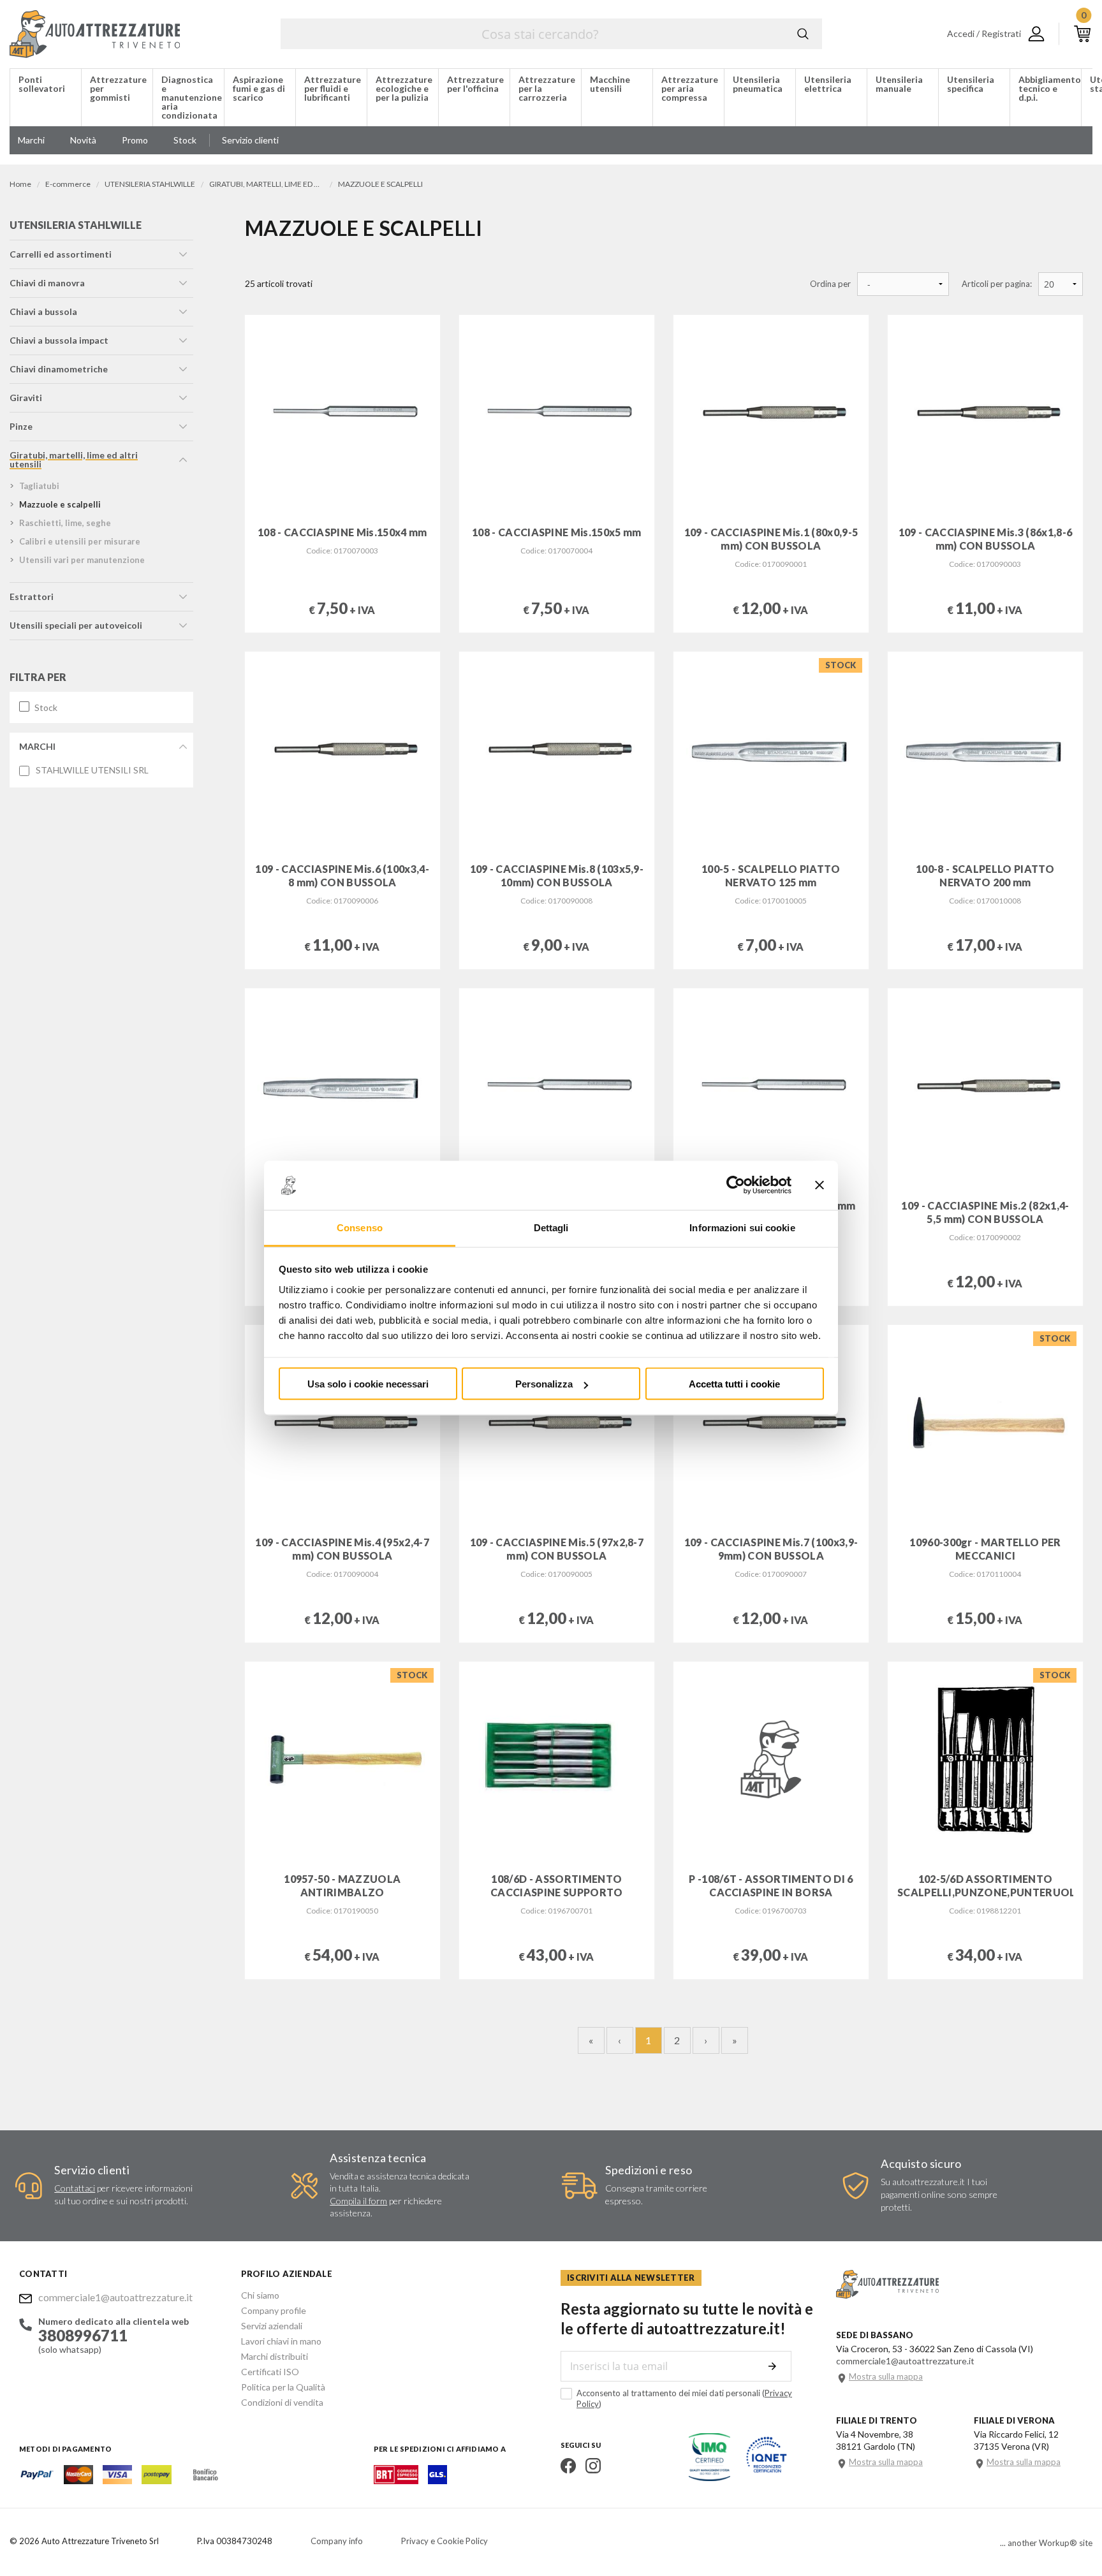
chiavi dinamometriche (59, 369)
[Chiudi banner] (819, 1185)
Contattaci (75, 2188)
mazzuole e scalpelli (60, 504)
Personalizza (544, 1384)
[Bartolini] (396, 2480)
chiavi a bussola (43, 311)
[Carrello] (1082, 34)
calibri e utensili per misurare (80, 541)
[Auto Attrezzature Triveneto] (95, 34)
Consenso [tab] (360, 1227)
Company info (337, 2541)
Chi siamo (260, 2295)
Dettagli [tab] (551, 1227)
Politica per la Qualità (283, 2387)
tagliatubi (39, 486)
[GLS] (437, 2480)
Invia (772, 2366)
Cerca (803, 34)
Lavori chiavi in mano (281, 2341)
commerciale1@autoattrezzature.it (115, 2297)
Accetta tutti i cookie (734, 1384)
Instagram (593, 2466)
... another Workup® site (1046, 2543)
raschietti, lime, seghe (65, 523)
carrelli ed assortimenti (61, 254)
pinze (21, 426)
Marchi (37, 746)
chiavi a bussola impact (59, 340)
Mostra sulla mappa (886, 2377)
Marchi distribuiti (275, 2356)
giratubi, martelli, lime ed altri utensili (74, 459)
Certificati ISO (270, 2372)
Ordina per (830, 284)
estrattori (32, 596)
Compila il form (358, 2201)
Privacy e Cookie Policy (444, 2541)
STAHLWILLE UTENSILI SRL (92, 770)
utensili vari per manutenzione (82, 560)
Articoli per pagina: (997, 284)
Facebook (568, 2466)
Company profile (274, 2310)
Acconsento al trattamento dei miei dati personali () (684, 2398)
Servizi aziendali (272, 2326)
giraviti (26, 398)
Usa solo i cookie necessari (368, 1384)
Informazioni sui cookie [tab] (742, 1227)
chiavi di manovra (47, 283)
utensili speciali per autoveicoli (76, 625)
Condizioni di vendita (282, 2402)
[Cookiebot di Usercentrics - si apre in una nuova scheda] (736, 1185)
